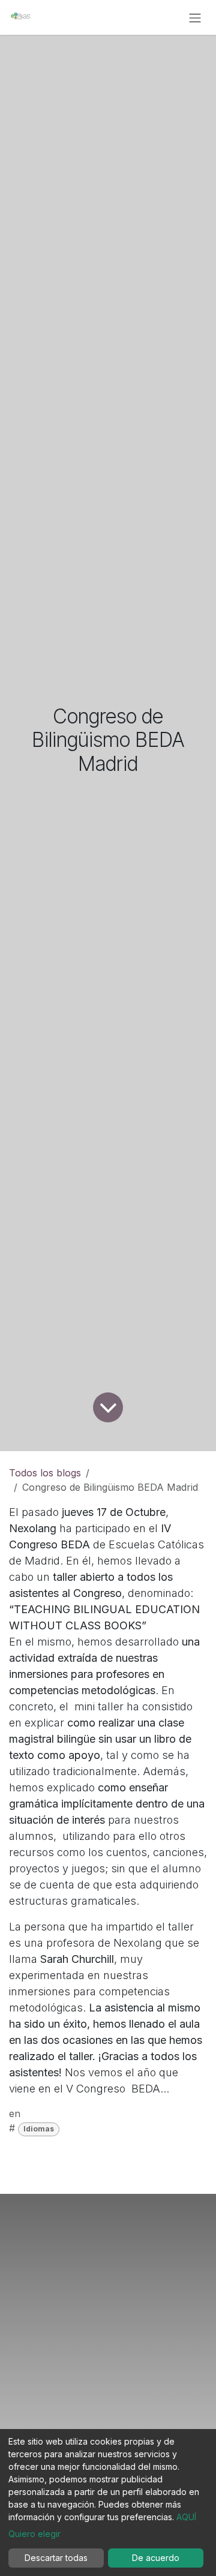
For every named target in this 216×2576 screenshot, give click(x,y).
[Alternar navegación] (195, 17)
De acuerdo (156, 2558)
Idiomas (39, 2129)
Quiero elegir (34, 2534)
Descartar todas (56, 2558)
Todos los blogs (45, 1473)
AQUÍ (186, 2517)
